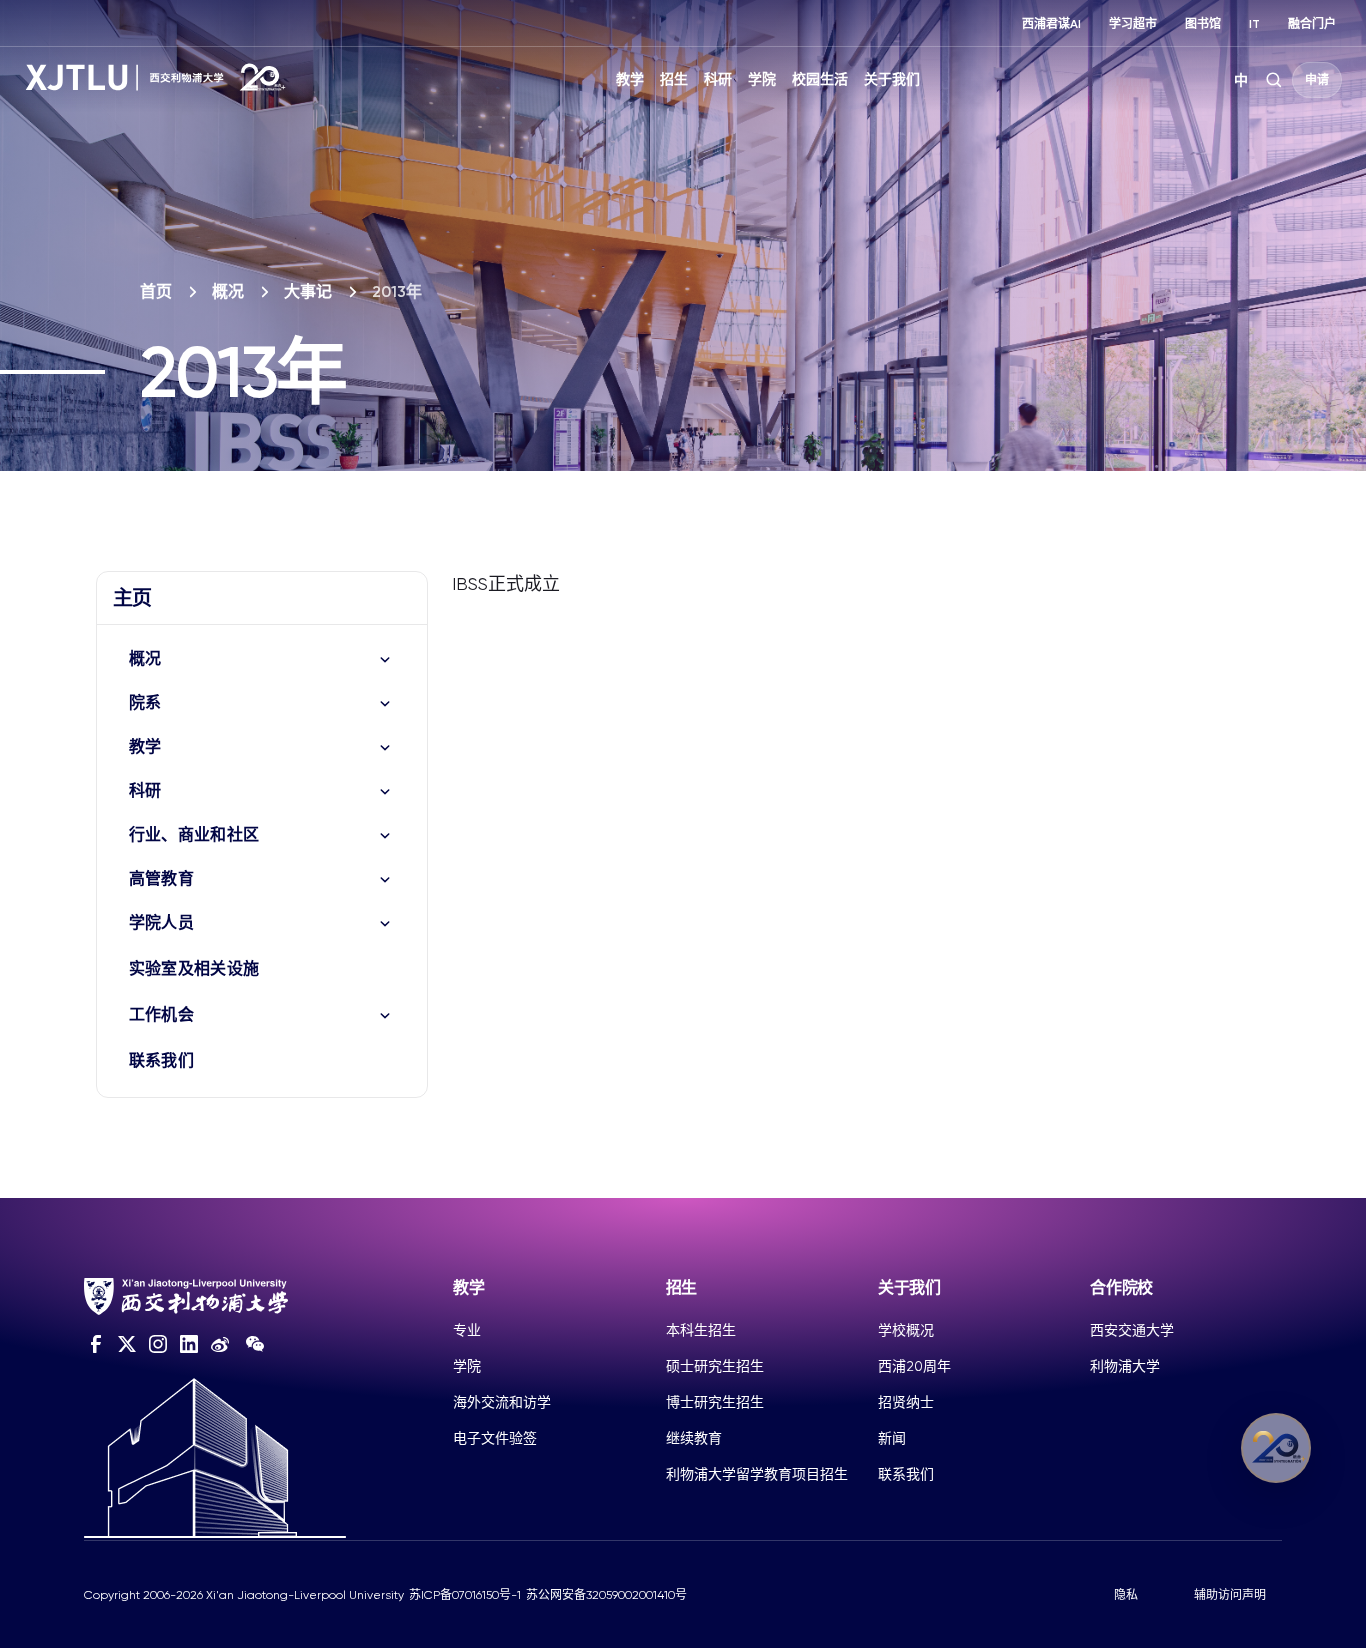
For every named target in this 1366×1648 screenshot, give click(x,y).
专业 (467, 1330)
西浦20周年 (914, 1366)
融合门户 (1312, 24)
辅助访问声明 (1230, 1595)
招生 (674, 79)
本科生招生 (701, 1330)
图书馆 (1203, 24)
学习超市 (1133, 24)
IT (1254, 24)
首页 (156, 291)
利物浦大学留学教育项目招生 (757, 1474)
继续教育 (694, 1438)
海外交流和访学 (502, 1402)
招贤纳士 (906, 1402)
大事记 (308, 291)
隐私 (1126, 1595)
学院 (762, 79)
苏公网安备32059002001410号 (606, 1595)
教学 (630, 79)
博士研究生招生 (715, 1402)
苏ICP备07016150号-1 (465, 1595)
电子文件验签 (495, 1438)
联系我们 (161, 1060)
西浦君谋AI (1051, 24)
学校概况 (906, 1330)
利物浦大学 (1125, 1366)
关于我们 (892, 79)
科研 (718, 79)
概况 (228, 291)
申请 (1317, 80)
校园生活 (820, 79)
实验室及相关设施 (194, 968)
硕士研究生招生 (715, 1366)
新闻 (892, 1438)
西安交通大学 (1132, 1330)
